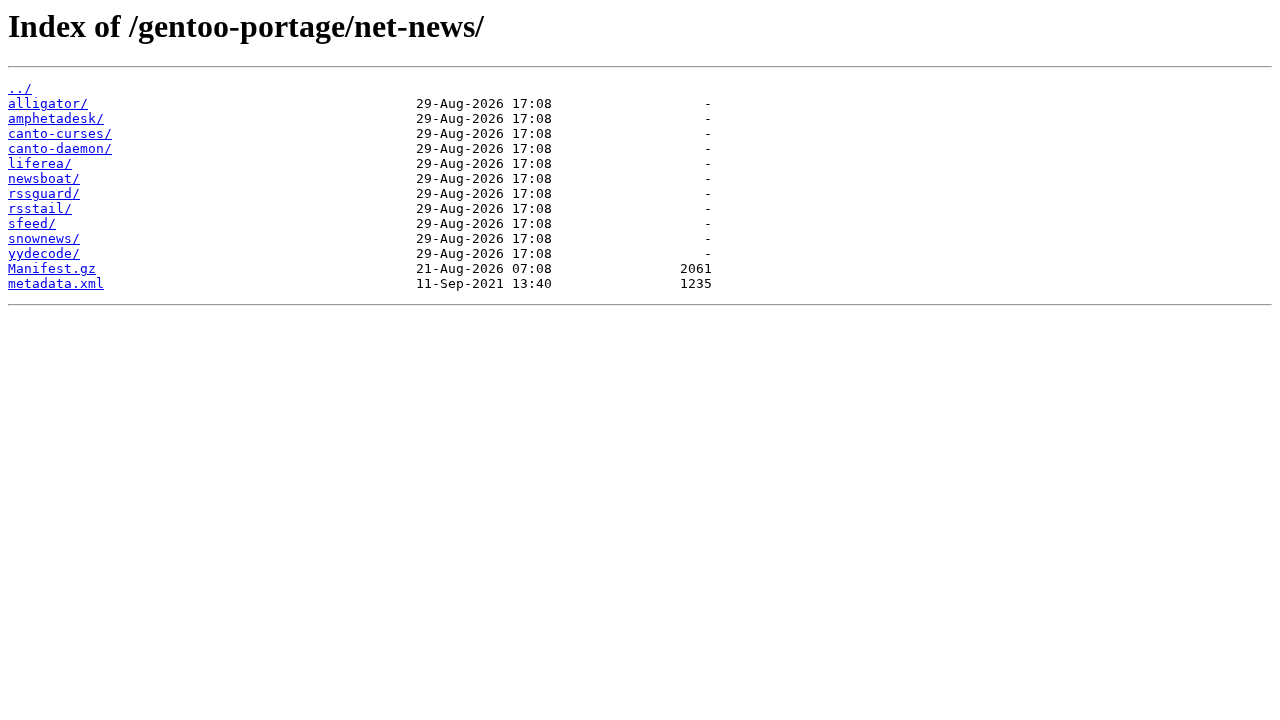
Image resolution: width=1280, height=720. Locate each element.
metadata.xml (56, 283)
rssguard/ (44, 193)
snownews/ (44, 238)
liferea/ (40, 163)
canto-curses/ (60, 133)
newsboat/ (44, 178)
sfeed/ (32, 223)
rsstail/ (40, 208)
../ (20, 88)
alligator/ (48, 103)
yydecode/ (44, 253)
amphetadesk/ (56, 118)
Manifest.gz (52, 268)
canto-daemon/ (60, 148)
